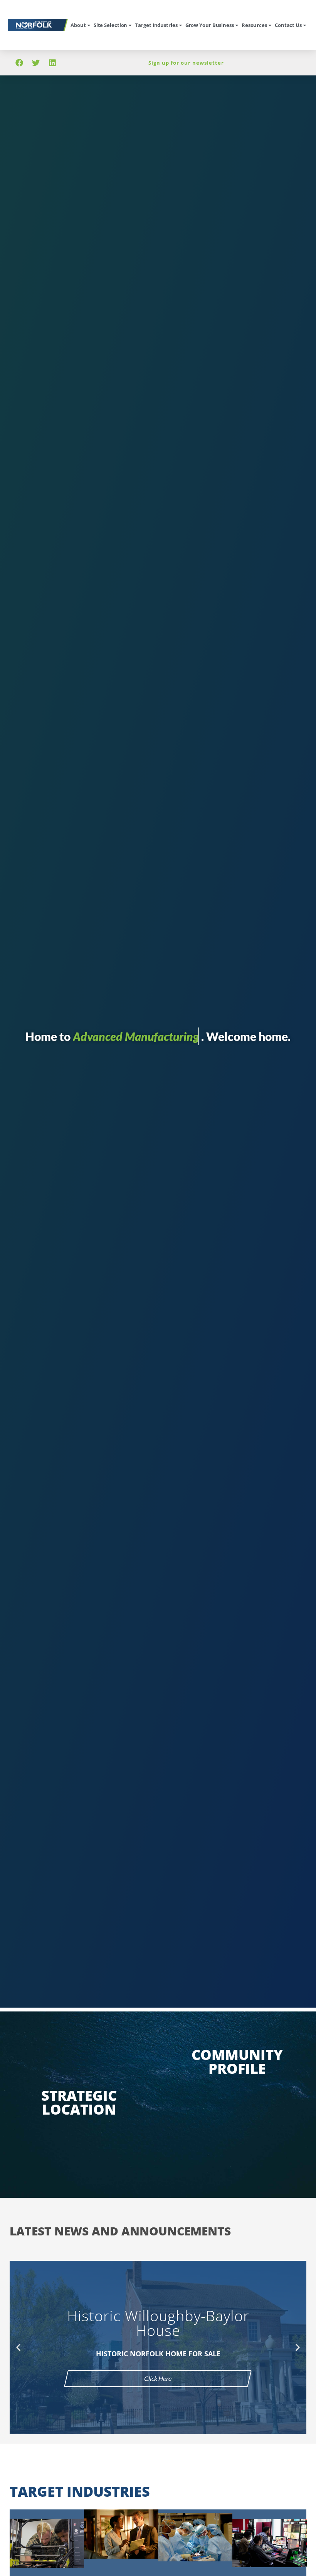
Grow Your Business (210, 25)
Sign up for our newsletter (186, 63)
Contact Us (288, 25)
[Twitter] (36, 63)
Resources (254, 25)
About (78, 25)
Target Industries (156, 25)
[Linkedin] (52, 63)
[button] (18, 2348)
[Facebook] (19, 63)
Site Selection (111, 25)
